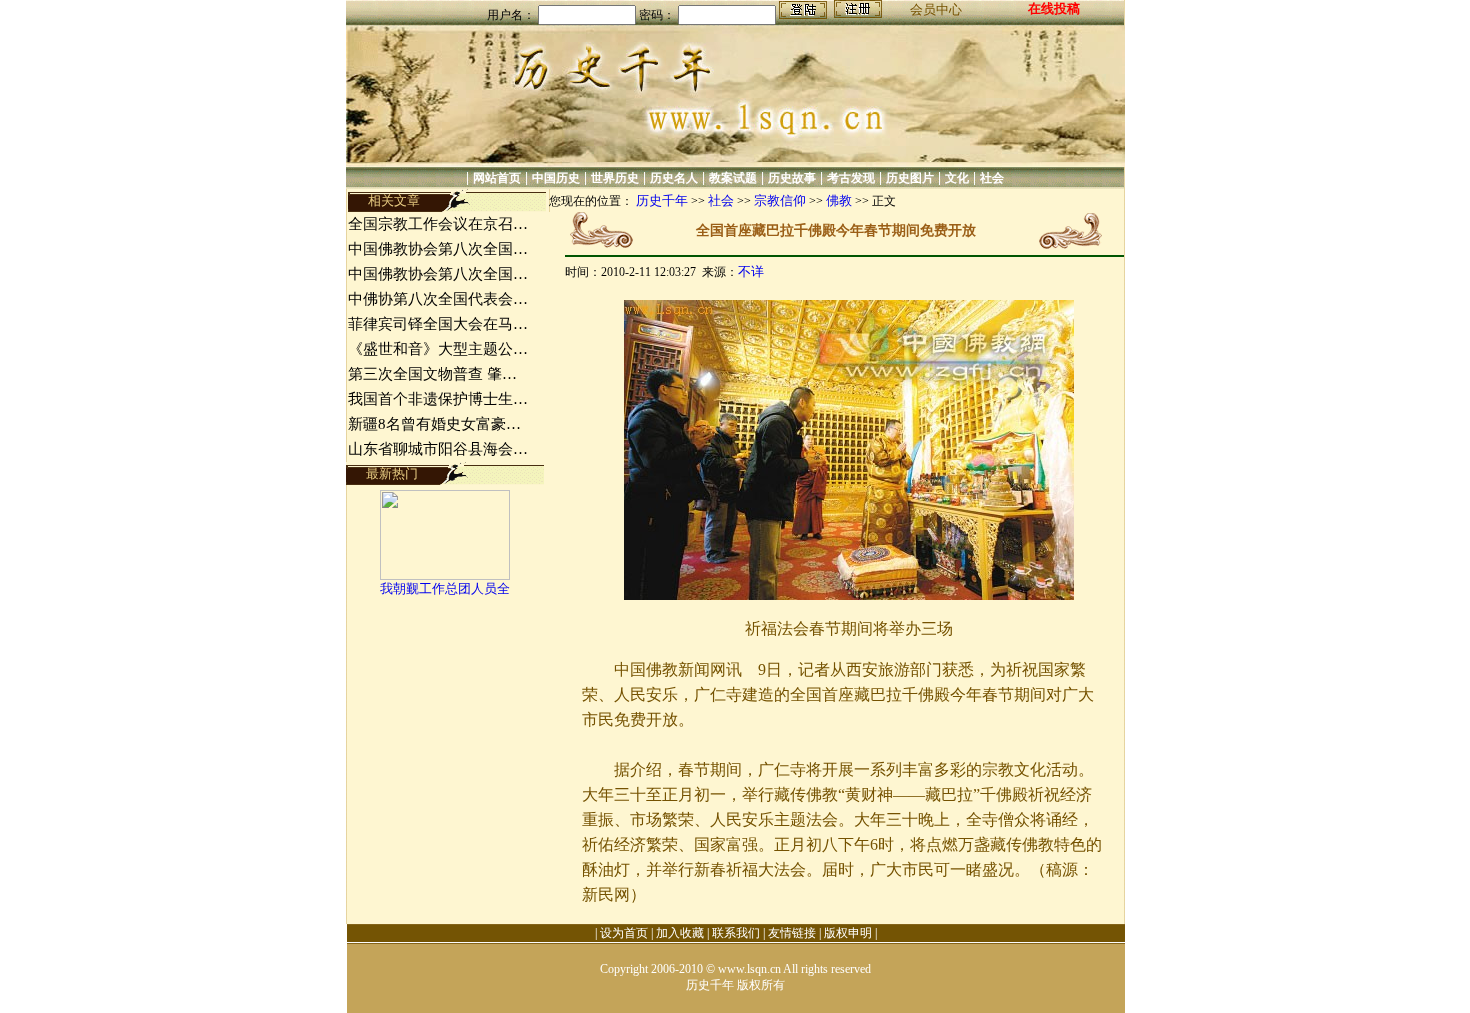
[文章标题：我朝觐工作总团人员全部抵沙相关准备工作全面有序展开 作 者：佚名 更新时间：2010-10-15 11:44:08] (445, 575)
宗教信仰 (780, 200)
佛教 (839, 200)
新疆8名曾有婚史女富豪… (434, 424)
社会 (992, 178)
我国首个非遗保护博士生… (438, 399)
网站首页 (497, 178)
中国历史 (556, 178)
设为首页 (624, 933)
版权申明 (848, 933)
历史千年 (662, 200)
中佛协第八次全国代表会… (438, 299)
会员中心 (936, 9)
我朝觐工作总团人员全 (445, 588)
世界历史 (615, 178)
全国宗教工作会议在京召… (438, 224)
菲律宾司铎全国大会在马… (438, 324)
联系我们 (736, 933)
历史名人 (674, 178)
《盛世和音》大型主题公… (438, 349)
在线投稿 (1054, 8)
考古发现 (851, 178)
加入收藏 (680, 933)
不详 (751, 271)
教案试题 (733, 178)
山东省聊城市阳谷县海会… (438, 449)
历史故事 (792, 178)
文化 (957, 178)
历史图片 (910, 178)
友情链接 (792, 933)
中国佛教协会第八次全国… (438, 249)
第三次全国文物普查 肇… (432, 374)
